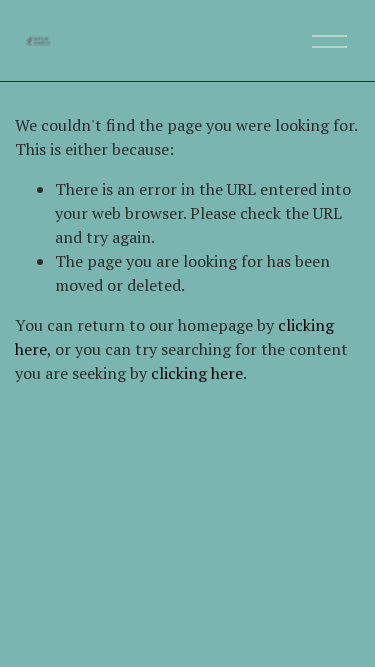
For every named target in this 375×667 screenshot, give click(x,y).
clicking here (197, 373)
